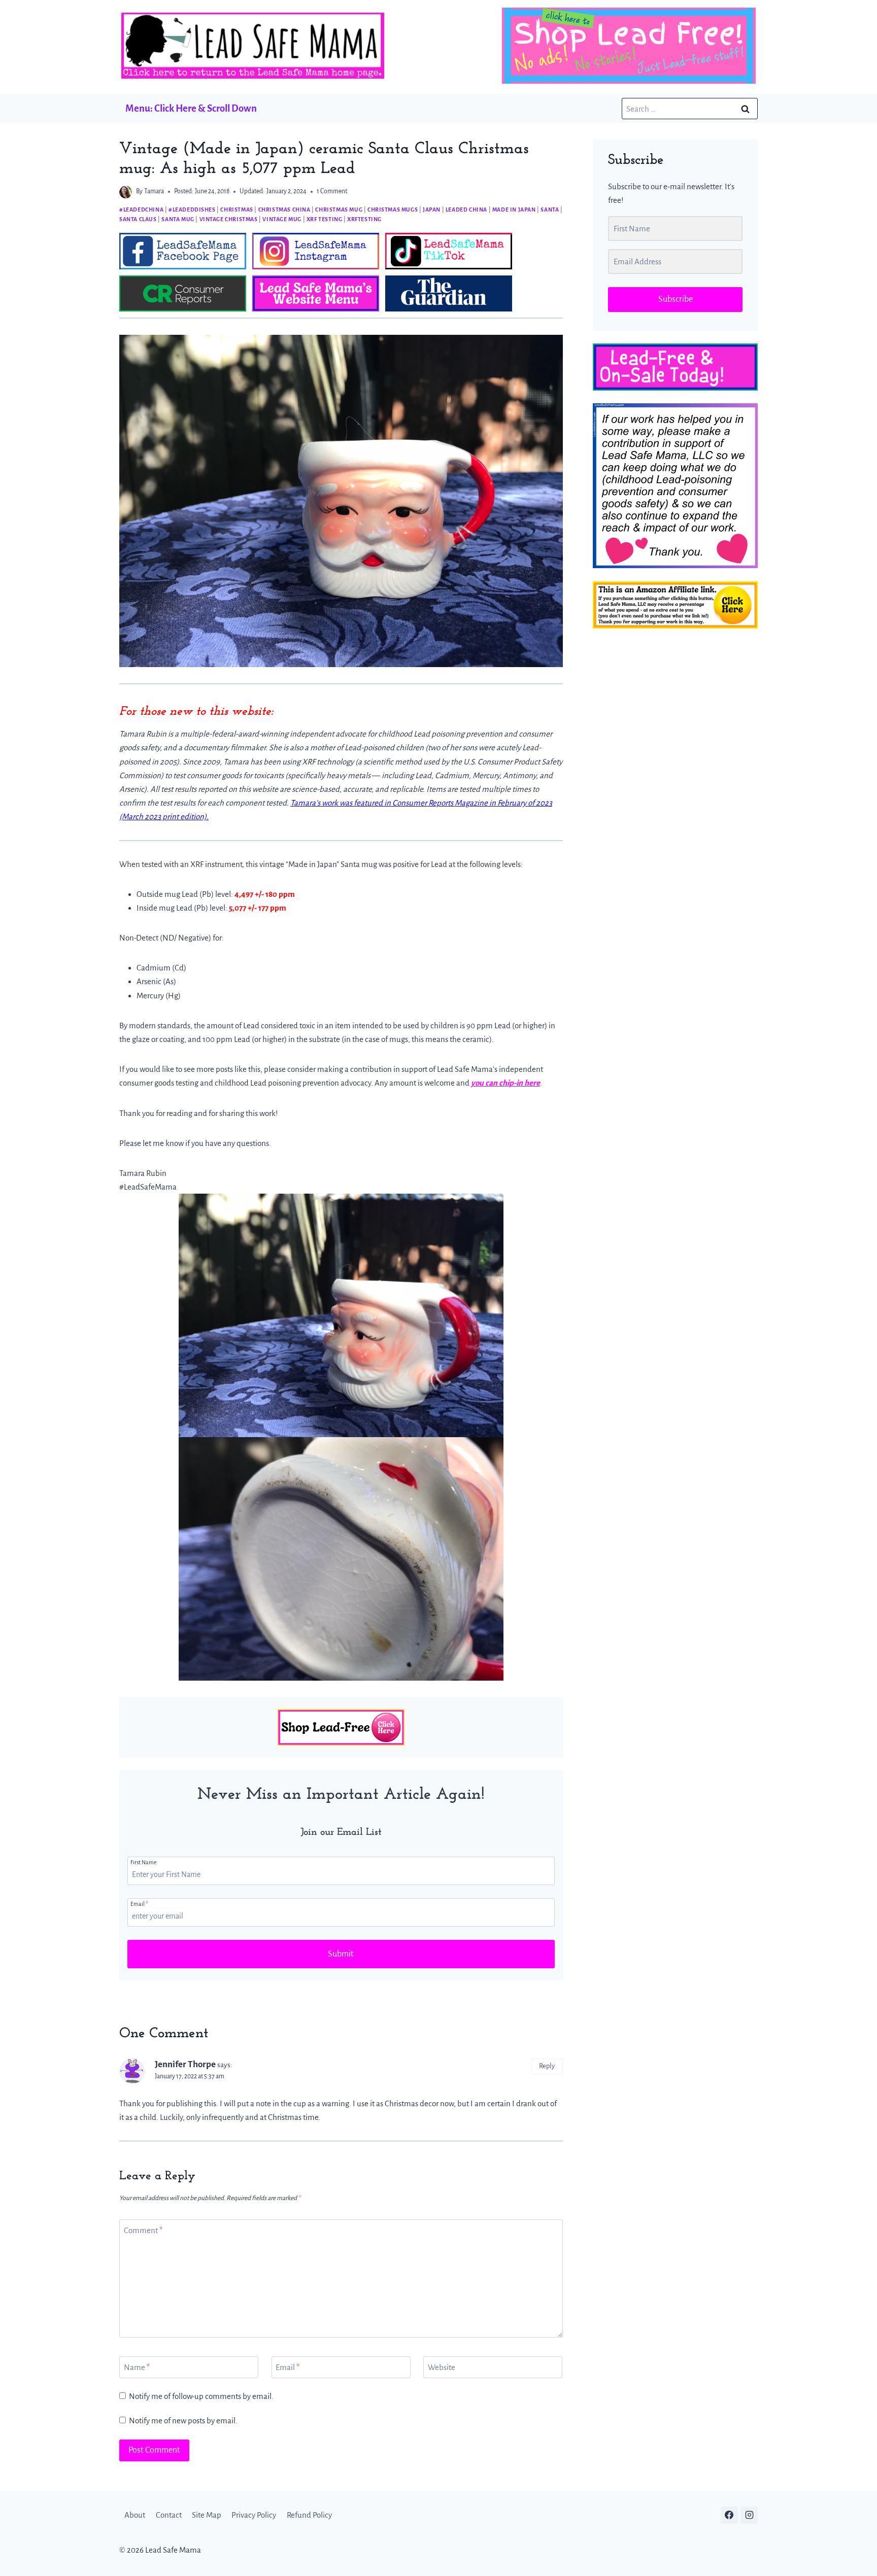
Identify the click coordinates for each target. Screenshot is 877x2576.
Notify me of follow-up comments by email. (201, 2396)
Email (139, 1904)
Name (137, 2367)
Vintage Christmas (229, 219)
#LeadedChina (141, 210)
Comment (143, 2230)
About (135, 2515)
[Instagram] (749, 2515)
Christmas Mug (339, 210)
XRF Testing (325, 219)
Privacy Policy (254, 2515)
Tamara (154, 191)
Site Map (207, 2515)
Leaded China (466, 210)
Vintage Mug (282, 219)
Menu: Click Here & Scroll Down (191, 108)
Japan (432, 210)
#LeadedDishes (192, 210)
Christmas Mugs (393, 210)
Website (442, 2367)
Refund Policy (309, 2515)
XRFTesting (364, 219)
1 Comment (332, 191)
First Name (144, 1862)
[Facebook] (729, 2515)
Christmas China (284, 210)
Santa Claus (138, 219)
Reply (547, 2066)
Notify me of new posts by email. (183, 2421)
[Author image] (126, 192)
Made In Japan (514, 210)
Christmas (237, 210)
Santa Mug (178, 219)
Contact (169, 2515)
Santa (550, 210)
